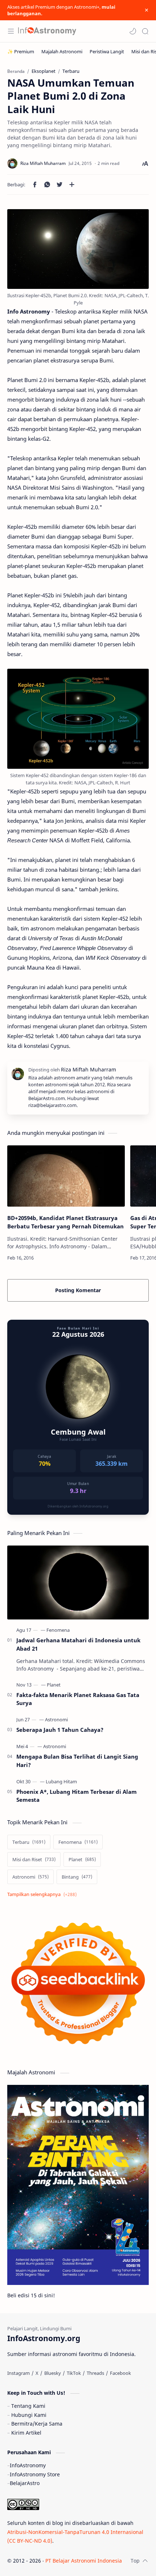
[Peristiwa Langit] (107, 51)
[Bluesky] (53, 2373)
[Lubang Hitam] (61, 1781)
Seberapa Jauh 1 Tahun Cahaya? (60, 1730)
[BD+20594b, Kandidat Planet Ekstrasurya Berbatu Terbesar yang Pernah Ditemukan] (66, 1176)
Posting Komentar (78, 1290)
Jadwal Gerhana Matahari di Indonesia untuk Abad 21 (78, 1644)
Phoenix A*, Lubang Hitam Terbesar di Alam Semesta (77, 1796)
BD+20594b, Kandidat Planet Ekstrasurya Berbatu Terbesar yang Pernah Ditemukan (65, 1222)
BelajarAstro (25, 2483)
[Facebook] (120, 2373)
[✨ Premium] (21, 51)
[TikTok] (74, 2373)
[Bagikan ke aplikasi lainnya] (72, 184)
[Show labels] (43, 1894)
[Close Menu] (147, 10)
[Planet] (54, 1685)
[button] (133, 31)
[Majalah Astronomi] (62, 51)
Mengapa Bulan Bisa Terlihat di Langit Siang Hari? (77, 1761)
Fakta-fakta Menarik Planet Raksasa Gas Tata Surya (78, 1699)
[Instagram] (19, 2373)
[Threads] (95, 2373)
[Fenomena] (58, 1630)
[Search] (145, 31)
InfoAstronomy (28, 2465)
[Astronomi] (56, 1720)
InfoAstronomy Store (35, 2474)
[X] (37, 2373)
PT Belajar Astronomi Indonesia (84, 2561)
